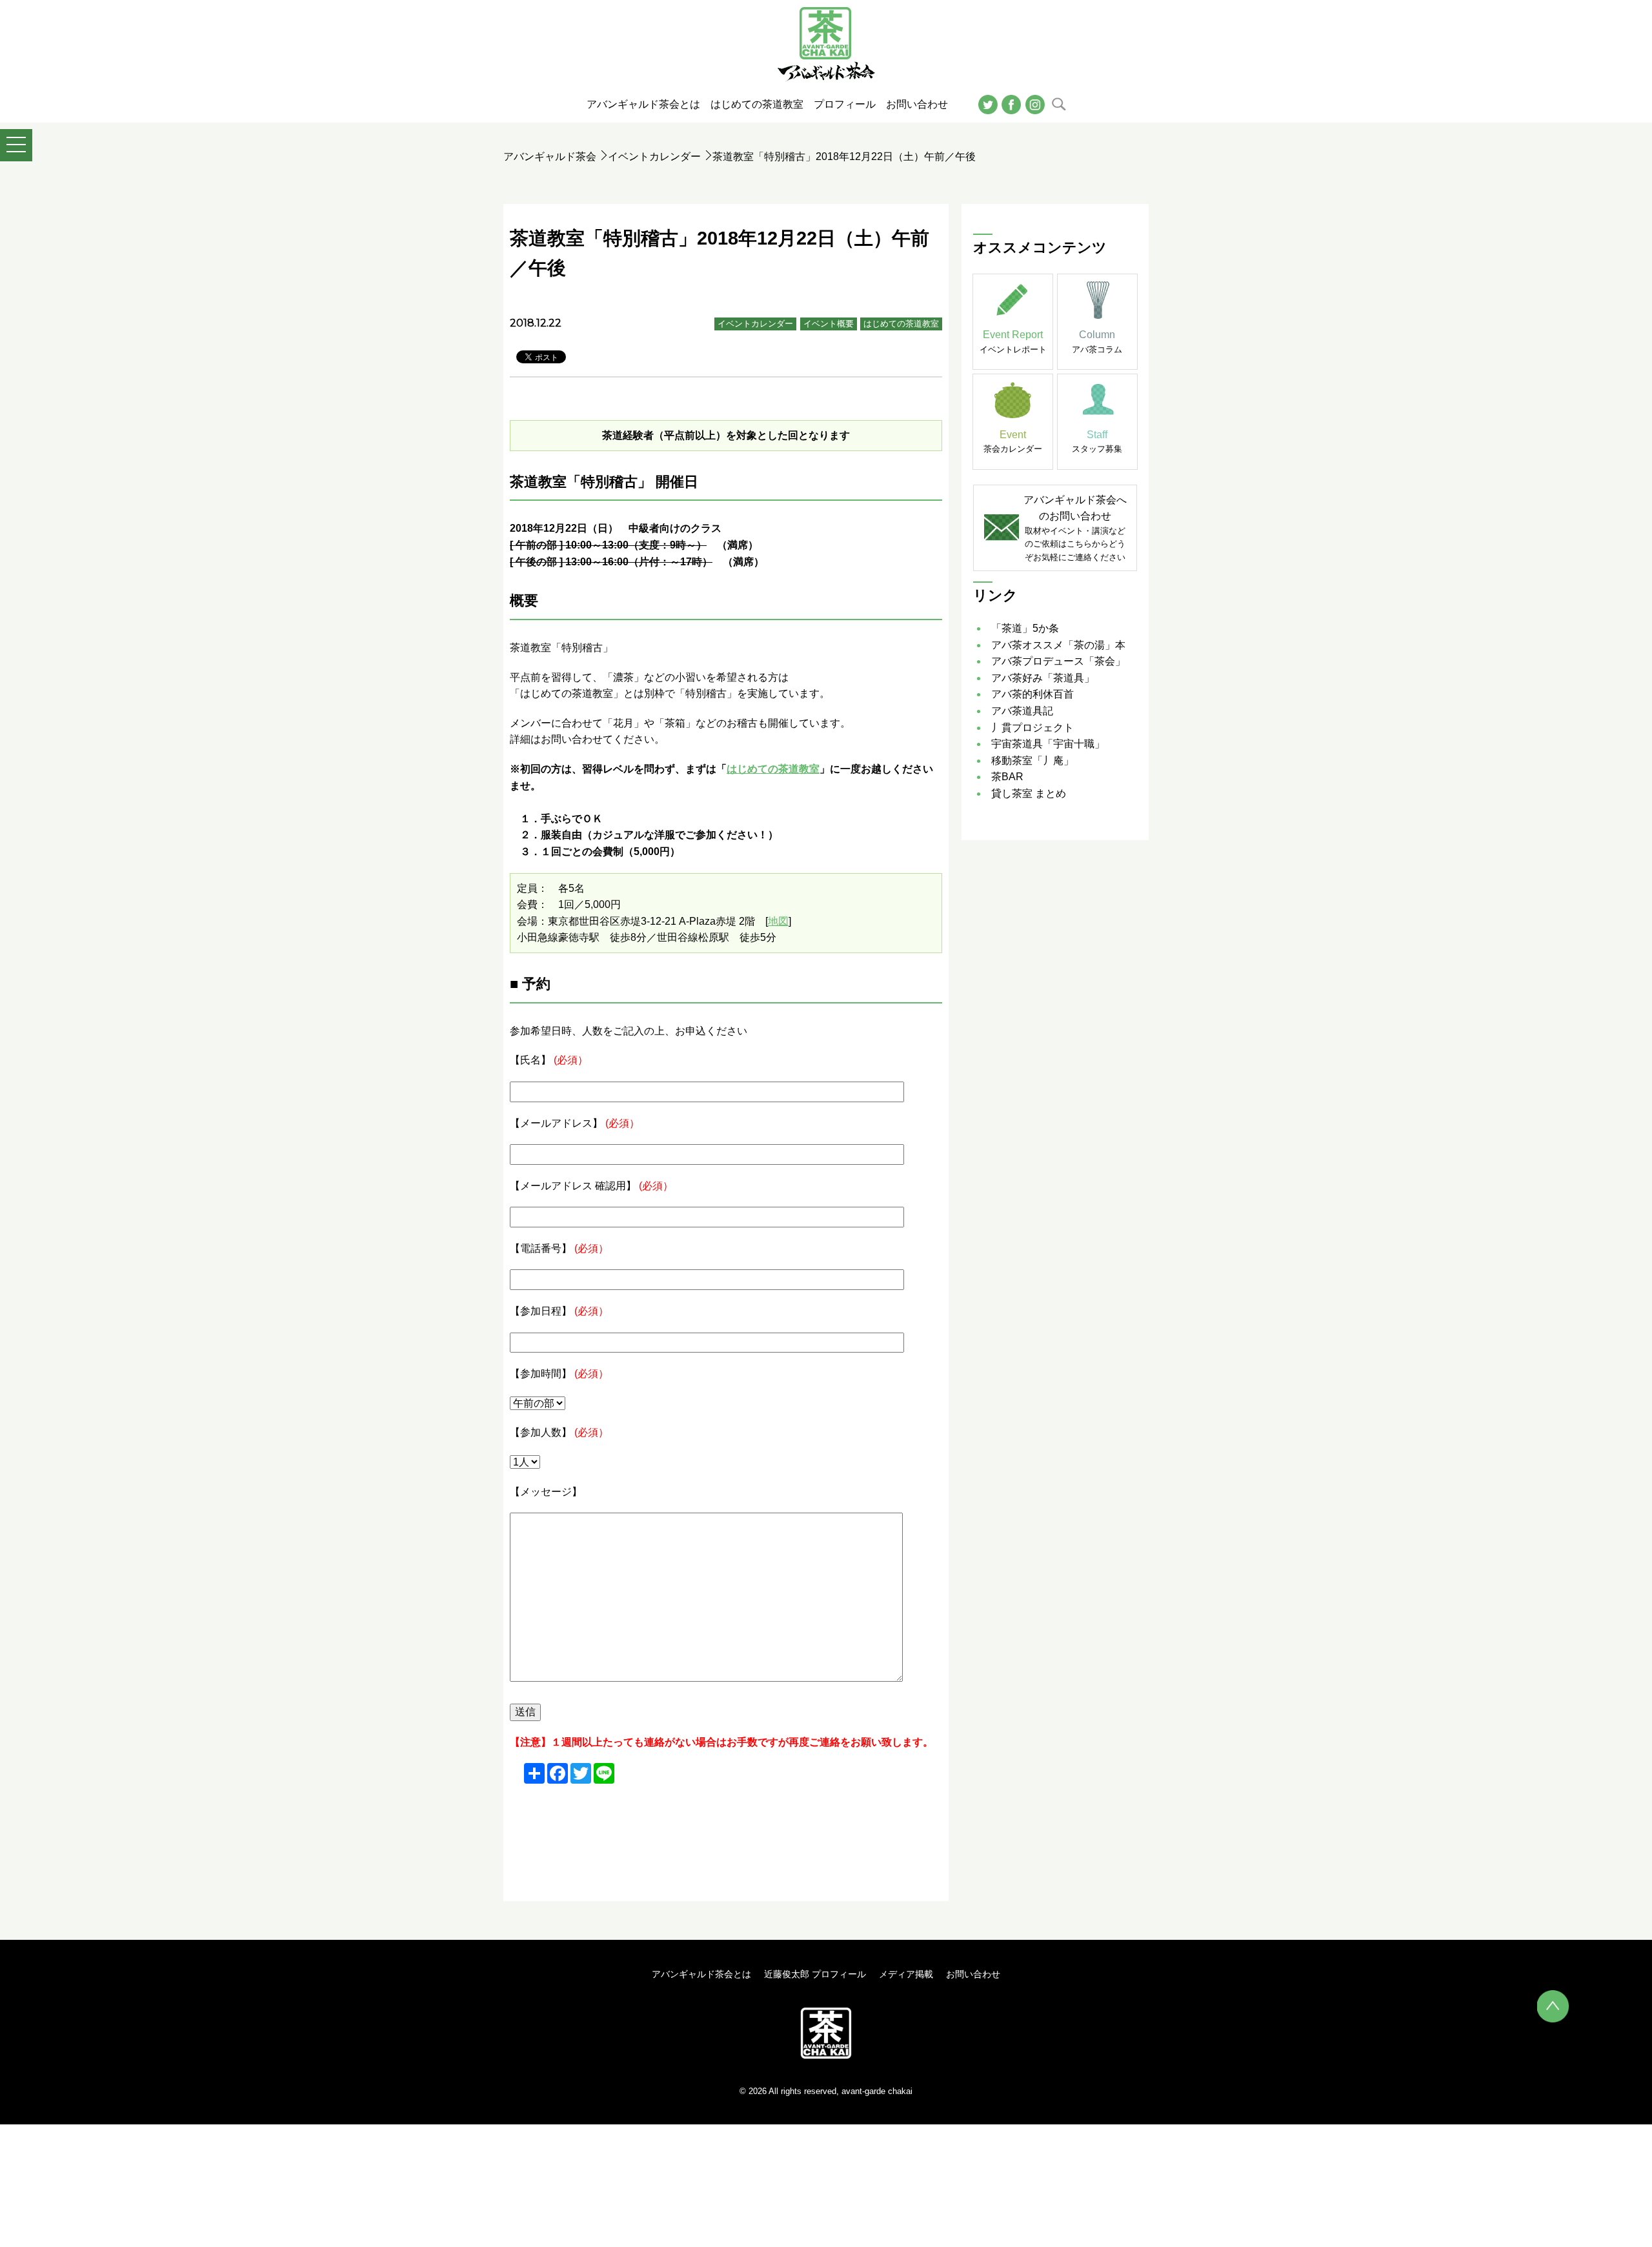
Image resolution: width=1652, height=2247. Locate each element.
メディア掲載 (906, 1974)
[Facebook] (1011, 104)
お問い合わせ (973, 1974)
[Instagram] (1035, 104)
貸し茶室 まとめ (1029, 793)
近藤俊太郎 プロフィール (815, 1974)
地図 (778, 921)
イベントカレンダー (654, 156)
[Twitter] (988, 104)
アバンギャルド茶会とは (701, 1974)
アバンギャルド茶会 (550, 156)
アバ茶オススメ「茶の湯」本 (1058, 645)
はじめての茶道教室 (901, 324)
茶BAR (1007, 777)
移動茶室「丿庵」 (1032, 761)
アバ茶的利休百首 (1032, 694)
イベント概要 (829, 324)
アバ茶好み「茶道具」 (1043, 678)
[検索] (1059, 104)
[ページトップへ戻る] (1553, 2006)
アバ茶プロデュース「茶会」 (1058, 661)
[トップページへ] (826, 2032)
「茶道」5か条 (1025, 628)
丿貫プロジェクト (1032, 728)
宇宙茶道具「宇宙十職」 (1048, 744)
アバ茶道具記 (1022, 711)
